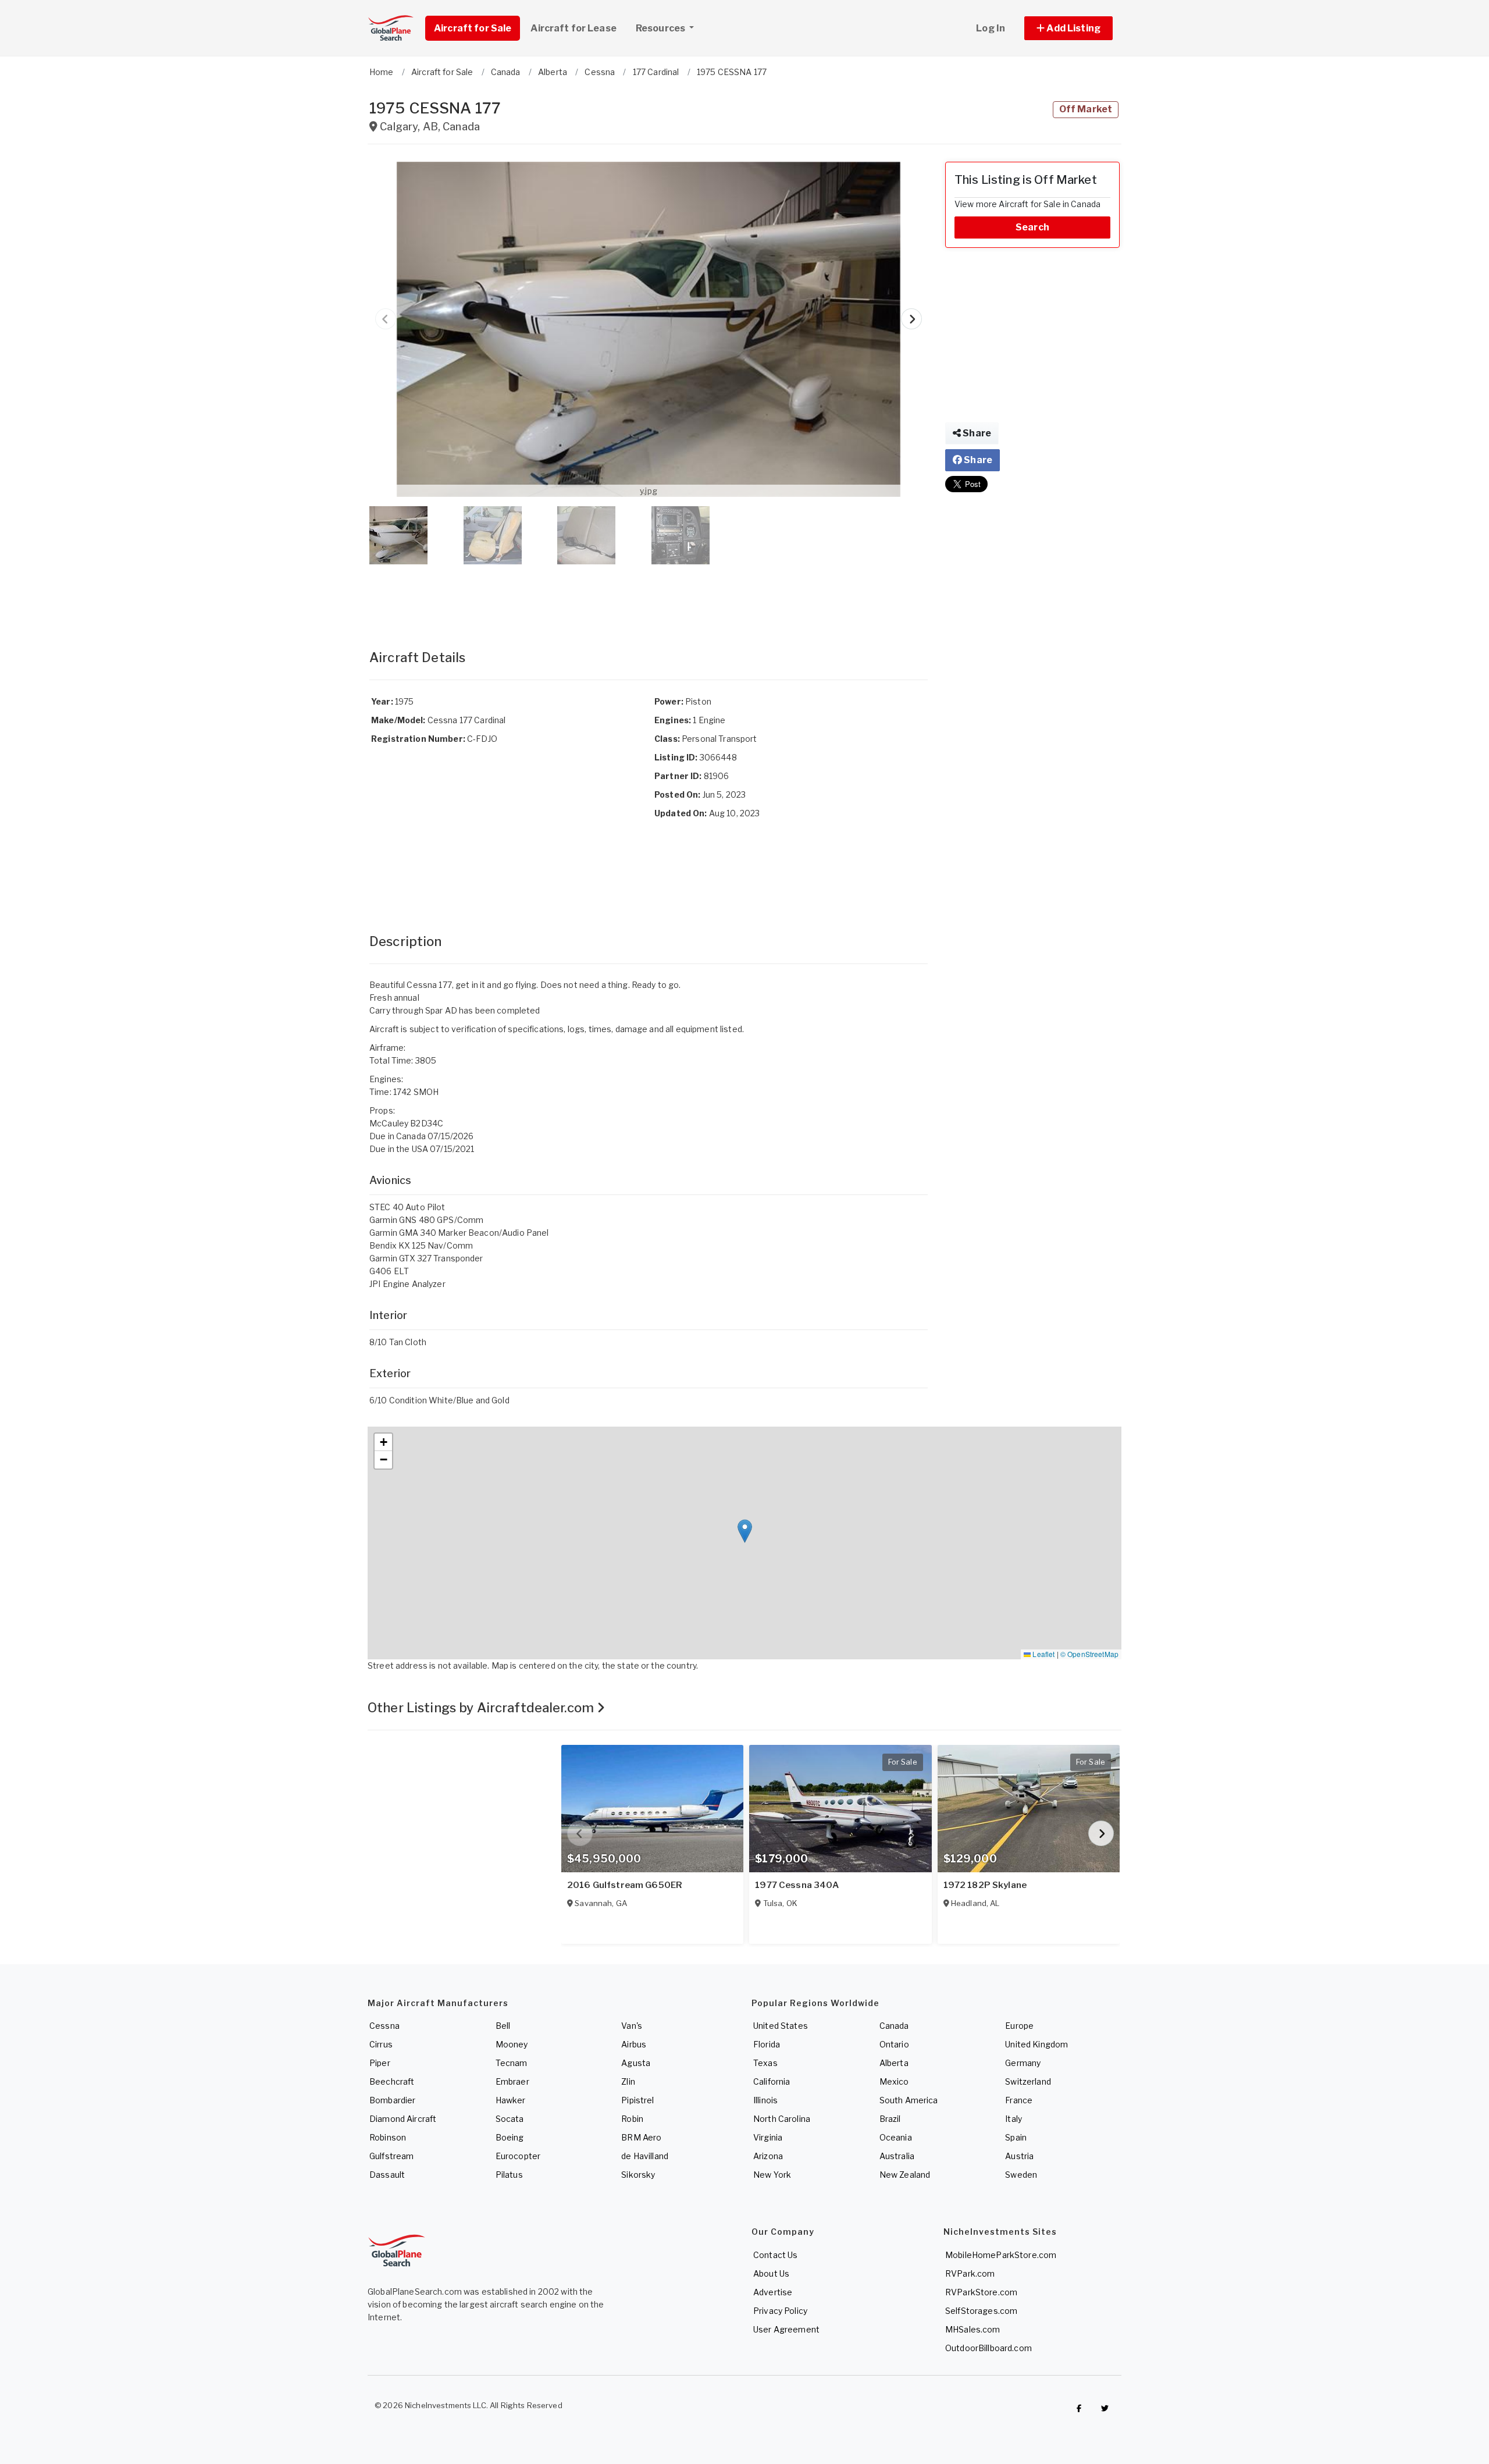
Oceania (896, 2137)
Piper (380, 2063)
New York (772, 2175)
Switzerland (1028, 2081)
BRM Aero (641, 2137)
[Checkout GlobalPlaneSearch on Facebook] (1079, 2408)
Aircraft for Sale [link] (473, 28)
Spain (1016, 2137)
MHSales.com (973, 2329)
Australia (897, 2156)
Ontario (894, 2044)
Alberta (894, 2063)
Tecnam (512, 2063)
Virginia (768, 2137)
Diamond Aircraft (403, 2119)
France (1019, 2100)
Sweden (1021, 2175)
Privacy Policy (780, 2311)
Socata (510, 2119)
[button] (1068, 28)
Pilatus (509, 2175)
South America (909, 2100)
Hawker (511, 2100)
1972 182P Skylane (985, 1885)
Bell (503, 2026)
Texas (765, 2063)
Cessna (384, 2026)
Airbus (634, 2044)
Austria (1019, 2156)
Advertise (773, 2292)
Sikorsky (638, 2175)
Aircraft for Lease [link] (573, 28)
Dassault (387, 2175)
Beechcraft (392, 2081)
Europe (1019, 2026)
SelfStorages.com (981, 2311)
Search (1032, 227)
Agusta (636, 2063)
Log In (991, 28)
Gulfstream (391, 2156)
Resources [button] (661, 28)
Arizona (768, 2156)
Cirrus (381, 2044)
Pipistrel (637, 2100)
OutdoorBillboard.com (988, 2348)
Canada (894, 2026)
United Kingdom (1036, 2044)
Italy (1014, 2119)
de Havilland (645, 2156)
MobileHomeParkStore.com (1001, 2255)
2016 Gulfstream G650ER (625, 1885)
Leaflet (1043, 1654)
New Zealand (905, 2175)
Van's (632, 2026)
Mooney (512, 2044)
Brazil (890, 2119)
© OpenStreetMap (1089, 1654)
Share (976, 433)
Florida (767, 2044)
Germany (1023, 2063)
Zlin (628, 2081)
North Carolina (782, 2119)
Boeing (510, 2137)
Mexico (894, 2081)
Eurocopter (518, 2156)
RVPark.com (970, 2273)
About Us (771, 2273)
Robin (632, 2119)
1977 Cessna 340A (797, 1885)
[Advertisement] (649, 595)
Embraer (512, 2081)
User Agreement (786, 2329)
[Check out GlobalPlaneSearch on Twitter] (1105, 2408)
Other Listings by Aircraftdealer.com (482, 1708)
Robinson (388, 2137)
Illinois (765, 2100)
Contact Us (775, 2255)
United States (781, 2026)
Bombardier (392, 2100)
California (772, 2081)
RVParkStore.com (981, 2292)
